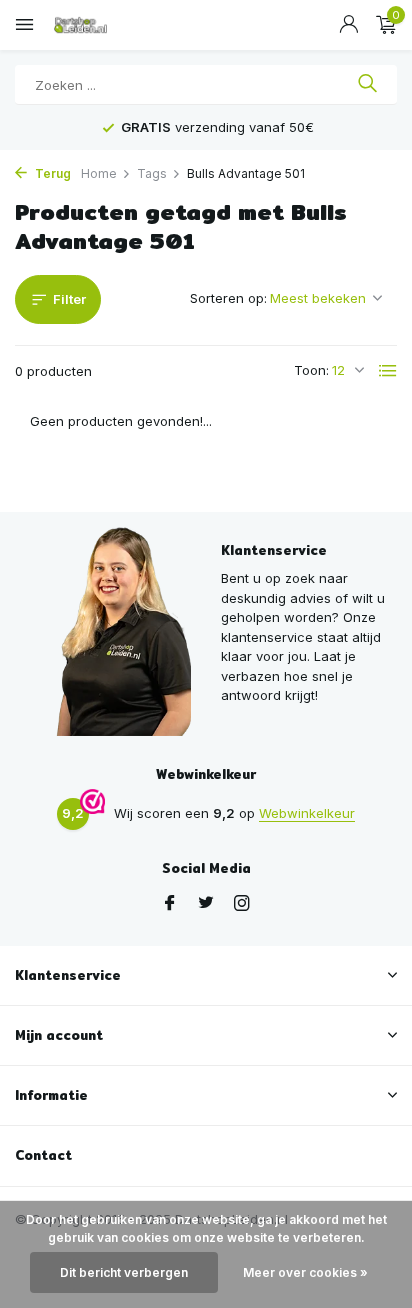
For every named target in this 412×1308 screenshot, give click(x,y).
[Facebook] (170, 904)
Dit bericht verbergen (124, 1272)
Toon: (311, 370)
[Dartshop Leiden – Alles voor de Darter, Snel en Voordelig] (105, 25)
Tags (152, 173)
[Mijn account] (348, 25)
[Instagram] (242, 904)
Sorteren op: (228, 298)
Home (99, 173)
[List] (388, 371)
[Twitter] (206, 904)
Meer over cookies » (305, 1272)
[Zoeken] (367, 85)
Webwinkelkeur (307, 813)
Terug (51, 173)
